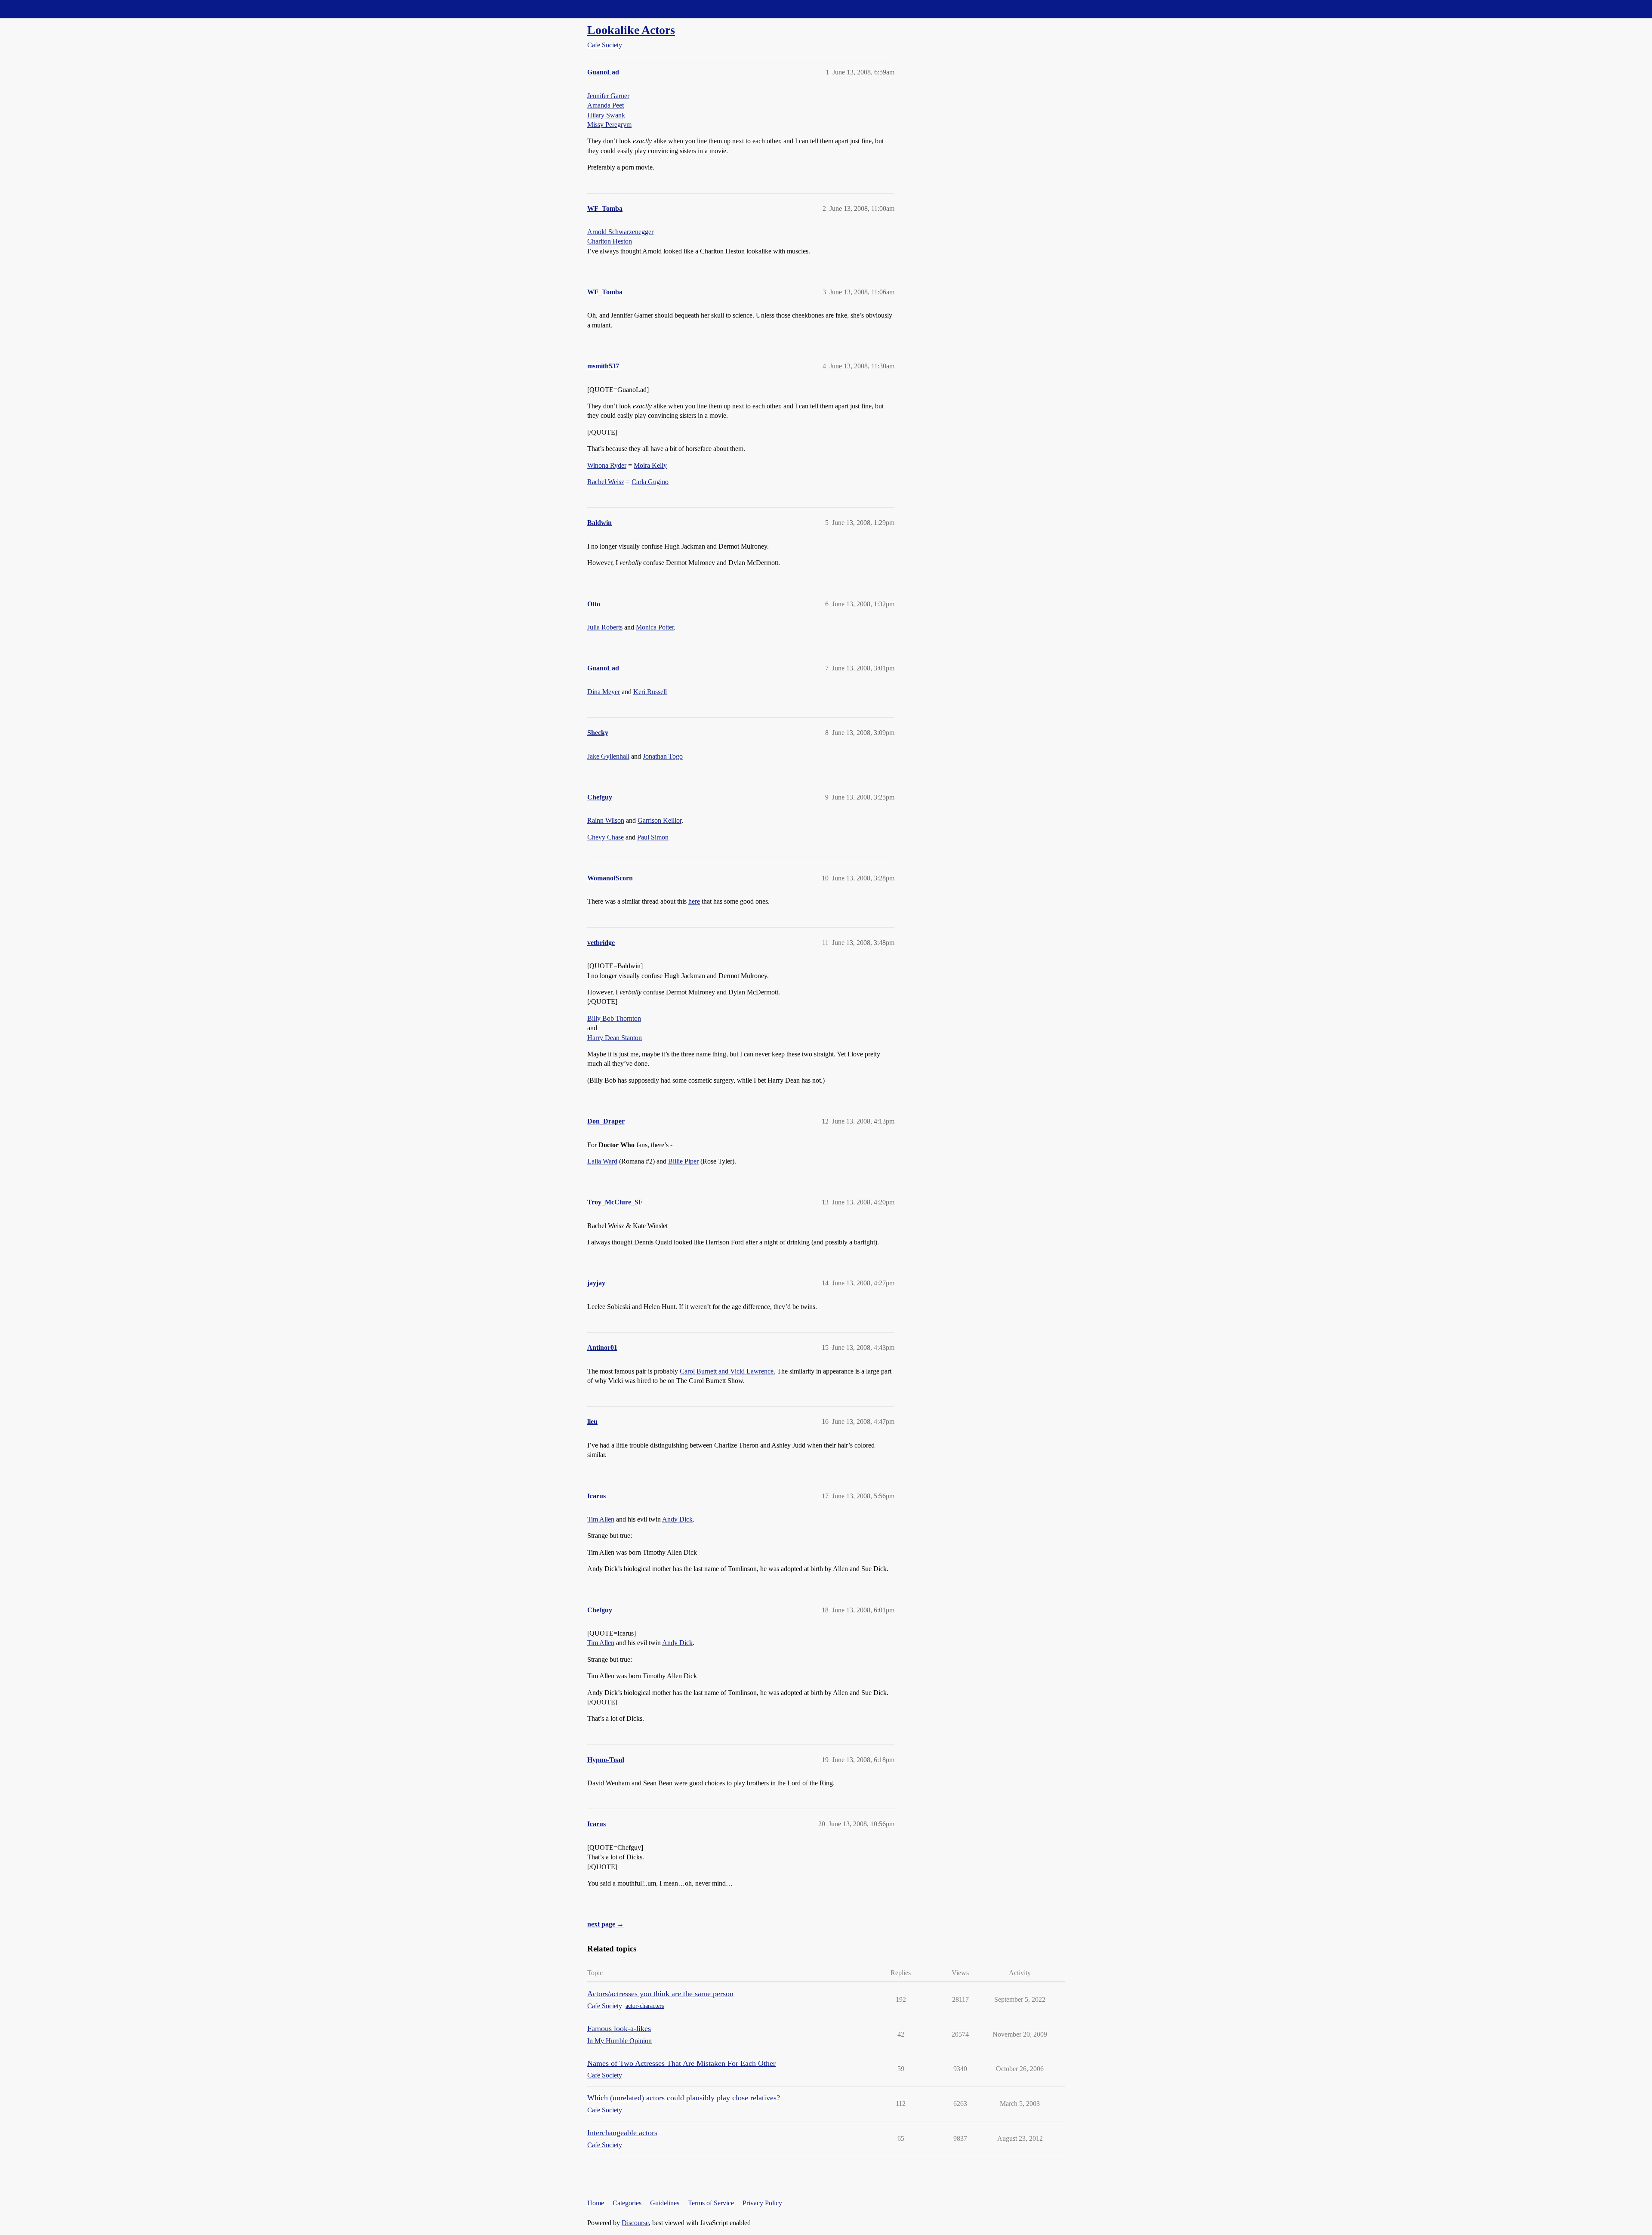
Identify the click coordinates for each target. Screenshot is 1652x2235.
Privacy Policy (762, 2203)
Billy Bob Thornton (614, 1018)
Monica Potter (655, 627)
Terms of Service (711, 2203)
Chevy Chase (606, 837)
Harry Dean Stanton (615, 1038)
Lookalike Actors (631, 30)
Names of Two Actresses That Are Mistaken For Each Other (681, 2063)
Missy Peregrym (609, 125)
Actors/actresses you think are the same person (660, 1994)
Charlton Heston (610, 241)
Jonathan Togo (663, 756)
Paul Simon (653, 837)
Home (596, 2203)
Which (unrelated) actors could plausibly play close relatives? (684, 2098)
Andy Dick (677, 1519)
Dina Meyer (604, 692)
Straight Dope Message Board (45, 9)
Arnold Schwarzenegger (620, 232)
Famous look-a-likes (619, 2028)
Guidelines (665, 2203)
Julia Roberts (605, 627)
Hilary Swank (606, 115)
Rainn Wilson (606, 820)
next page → (606, 1924)
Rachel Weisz (606, 482)
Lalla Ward (602, 1161)
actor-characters (645, 2006)
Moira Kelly (650, 465)
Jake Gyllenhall (608, 756)
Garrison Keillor (660, 820)
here (694, 901)
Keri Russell (650, 692)
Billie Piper (683, 1161)
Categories (627, 2203)
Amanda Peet (606, 105)
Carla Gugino (650, 482)
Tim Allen (601, 1519)
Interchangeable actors (622, 2133)
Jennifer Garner (608, 96)
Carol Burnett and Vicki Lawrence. (727, 1371)
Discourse (635, 2223)
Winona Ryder (607, 465)
